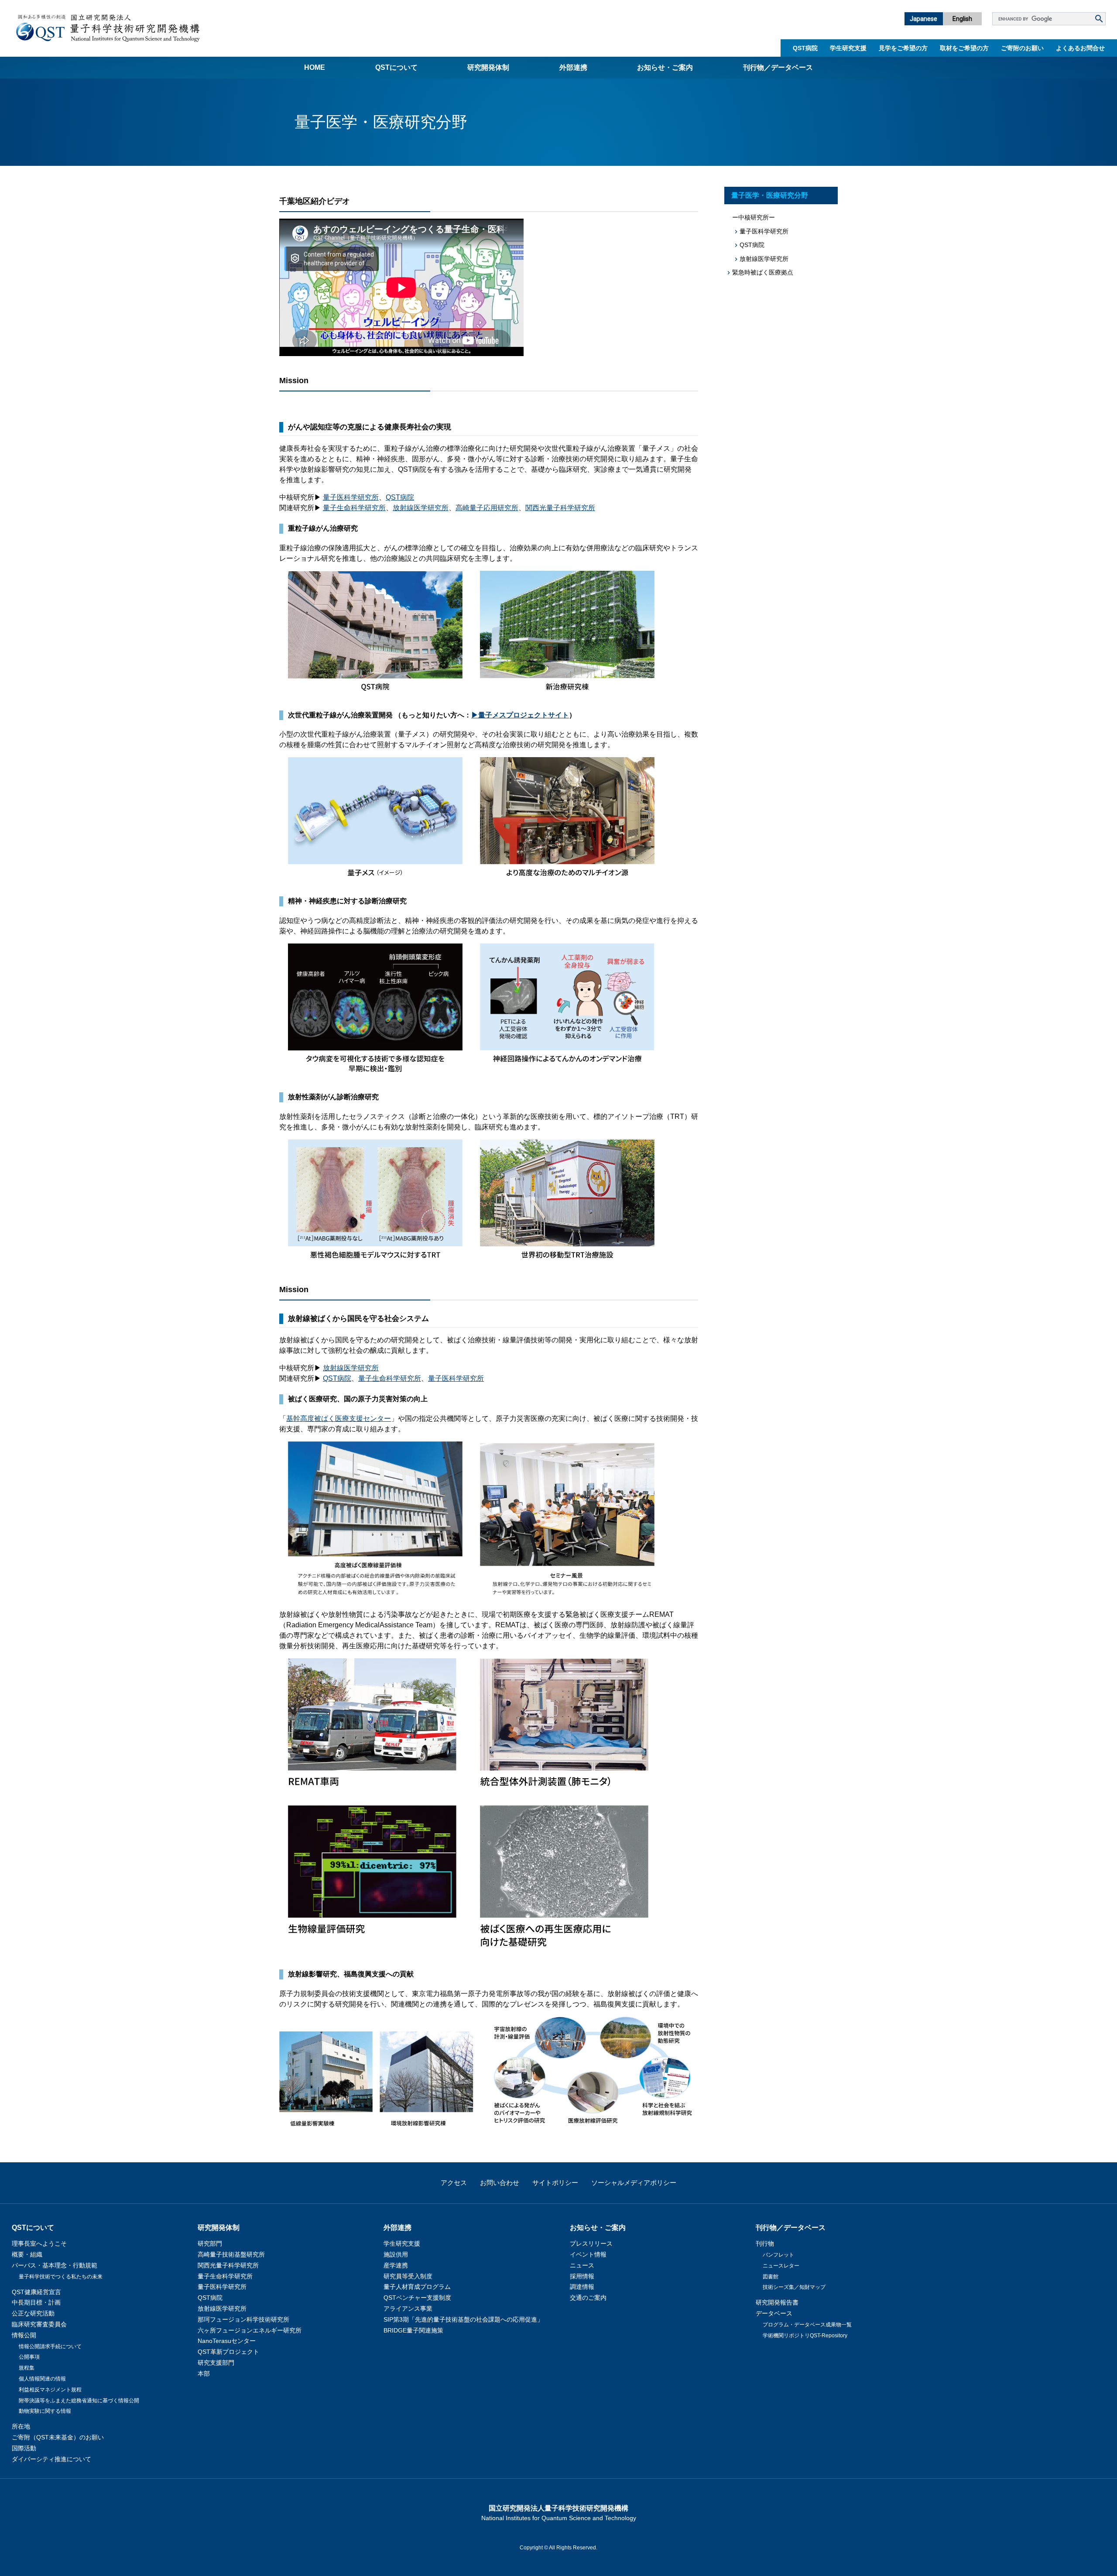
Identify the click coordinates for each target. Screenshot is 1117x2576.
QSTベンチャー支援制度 (417, 2298)
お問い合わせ (500, 2183)
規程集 (27, 2368)
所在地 (21, 2426)
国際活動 (24, 2448)
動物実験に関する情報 (45, 2411)
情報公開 (24, 2335)
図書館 (771, 2277)
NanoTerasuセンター (227, 2341)
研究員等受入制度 (408, 2276)
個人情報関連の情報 (42, 2379)
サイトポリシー (555, 2183)
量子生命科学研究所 (354, 508)
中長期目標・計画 (36, 2302)
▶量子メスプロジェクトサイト (520, 715)
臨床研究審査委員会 (39, 2324)
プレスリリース (591, 2243)
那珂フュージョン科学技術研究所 (243, 2319)
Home (315, 67)
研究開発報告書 (777, 2302)
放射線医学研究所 (421, 508)
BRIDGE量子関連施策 (413, 2330)
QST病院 (805, 48)
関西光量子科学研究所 (560, 508)
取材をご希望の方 (964, 48)
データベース (774, 2313)
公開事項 (29, 2357)
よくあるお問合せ (1080, 48)
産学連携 (396, 2265)
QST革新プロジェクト (228, 2352)
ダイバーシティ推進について (51, 2459)
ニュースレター (781, 2266)
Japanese (923, 19)
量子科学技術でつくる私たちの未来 (61, 2277)
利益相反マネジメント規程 (50, 2390)
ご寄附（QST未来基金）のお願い (58, 2437)
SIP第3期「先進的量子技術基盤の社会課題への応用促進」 (463, 2319)
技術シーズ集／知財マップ (794, 2287)
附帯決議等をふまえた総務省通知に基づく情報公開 (79, 2401)
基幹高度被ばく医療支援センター (339, 1418)
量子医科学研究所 (351, 497)
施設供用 (396, 2254)
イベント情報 (588, 2254)
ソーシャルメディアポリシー (634, 2183)
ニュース (582, 2265)
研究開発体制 (488, 67)
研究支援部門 (216, 2363)
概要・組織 (27, 2254)
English (962, 19)
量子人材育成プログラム (417, 2287)
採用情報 (582, 2276)
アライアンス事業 (408, 2308)
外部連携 (573, 67)
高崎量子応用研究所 (487, 508)
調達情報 (582, 2287)
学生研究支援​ (848, 48)
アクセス (454, 2183)
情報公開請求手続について (50, 2346)
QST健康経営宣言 (36, 2292)
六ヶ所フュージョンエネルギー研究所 (250, 2330)
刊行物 (765, 2243)
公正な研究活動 (33, 2313)
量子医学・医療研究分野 (770, 195)
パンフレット (778, 2255)
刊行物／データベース (778, 67)
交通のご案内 (588, 2298)
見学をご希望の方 (903, 48)
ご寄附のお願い (1022, 48)
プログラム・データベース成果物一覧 (807, 2325)
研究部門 (210, 2243)
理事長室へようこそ (39, 2243)
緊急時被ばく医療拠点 (763, 272)
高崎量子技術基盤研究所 (231, 2254)
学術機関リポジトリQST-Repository (805, 2336)
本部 (204, 2374)
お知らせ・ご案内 (665, 67)
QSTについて (396, 67)
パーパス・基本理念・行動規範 (55, 2265)
